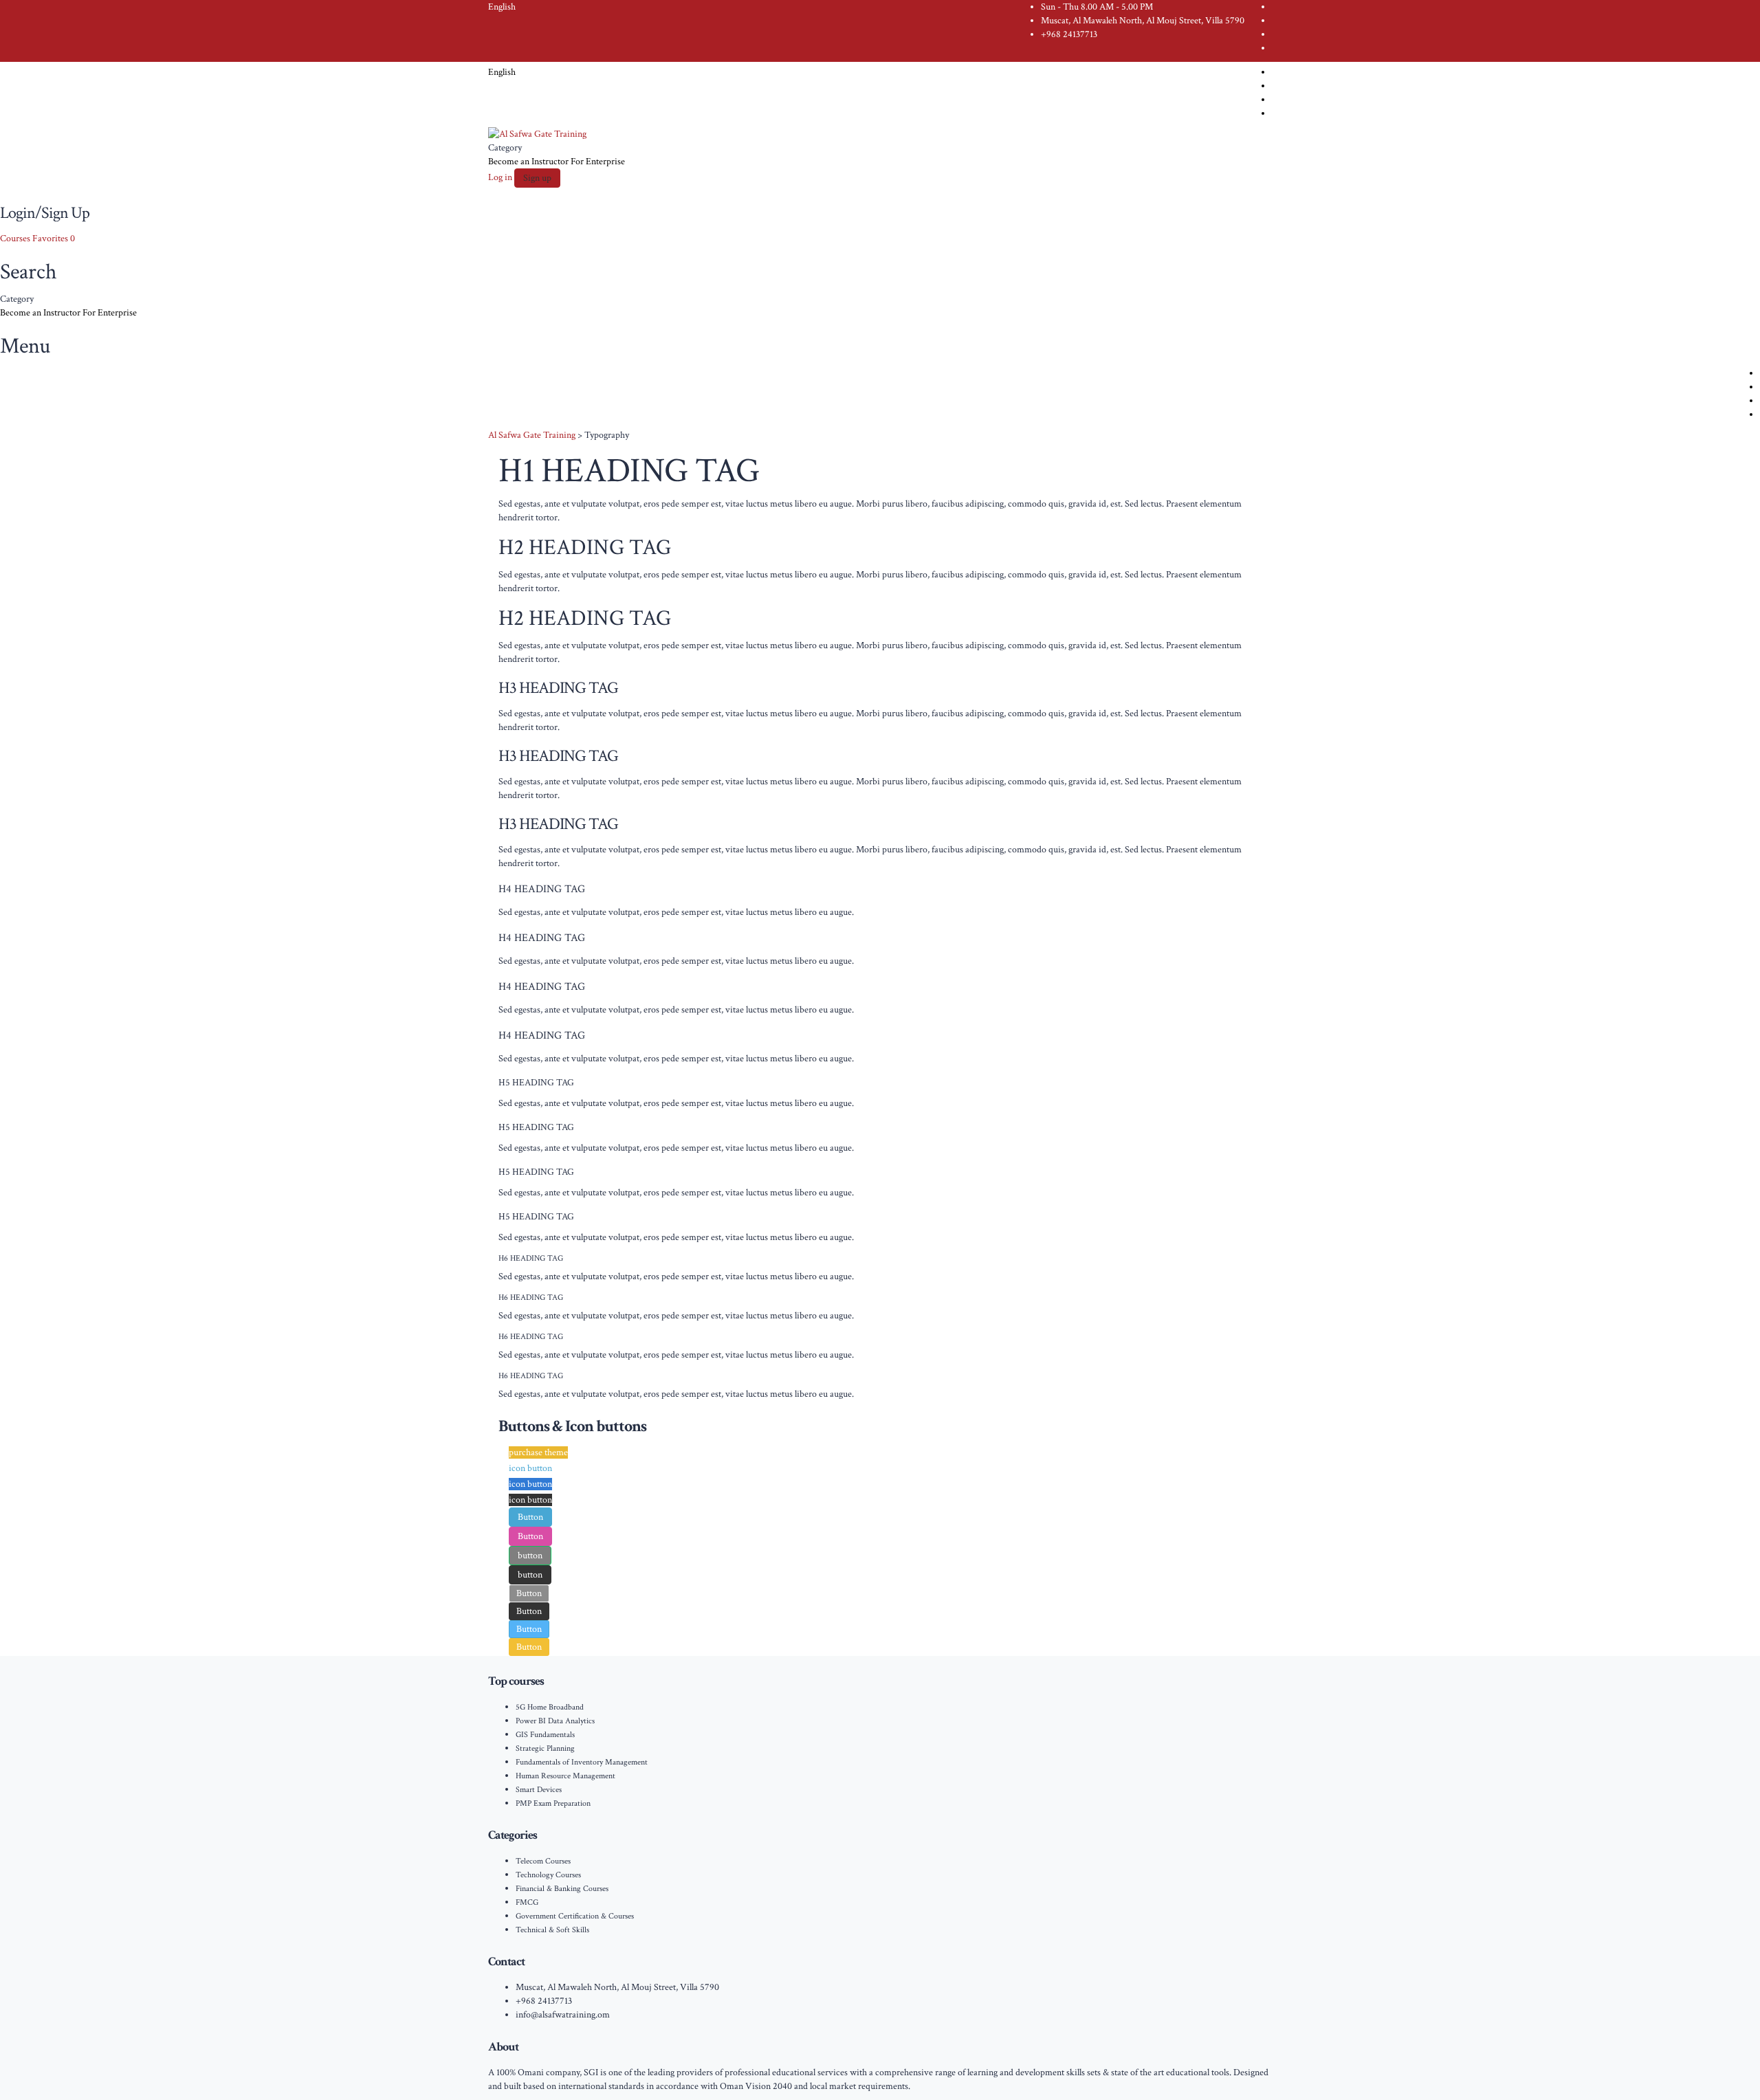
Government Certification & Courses (575, 1916)
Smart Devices (539, 1790)
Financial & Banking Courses (562, 1889)
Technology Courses (548, 1875)
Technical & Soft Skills (552, 1930)
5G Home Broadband (550, 1707)
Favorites (54, 239)
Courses (16, 239)
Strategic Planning (545, 1748)
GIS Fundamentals (545, 1735)
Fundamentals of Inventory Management (582, 1762)
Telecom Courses (543, 1861)
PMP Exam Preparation (553, 1803)
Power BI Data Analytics (555, 1721)
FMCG (527, 1902)
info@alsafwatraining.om (563, 2015)
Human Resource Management (565, 1776)
